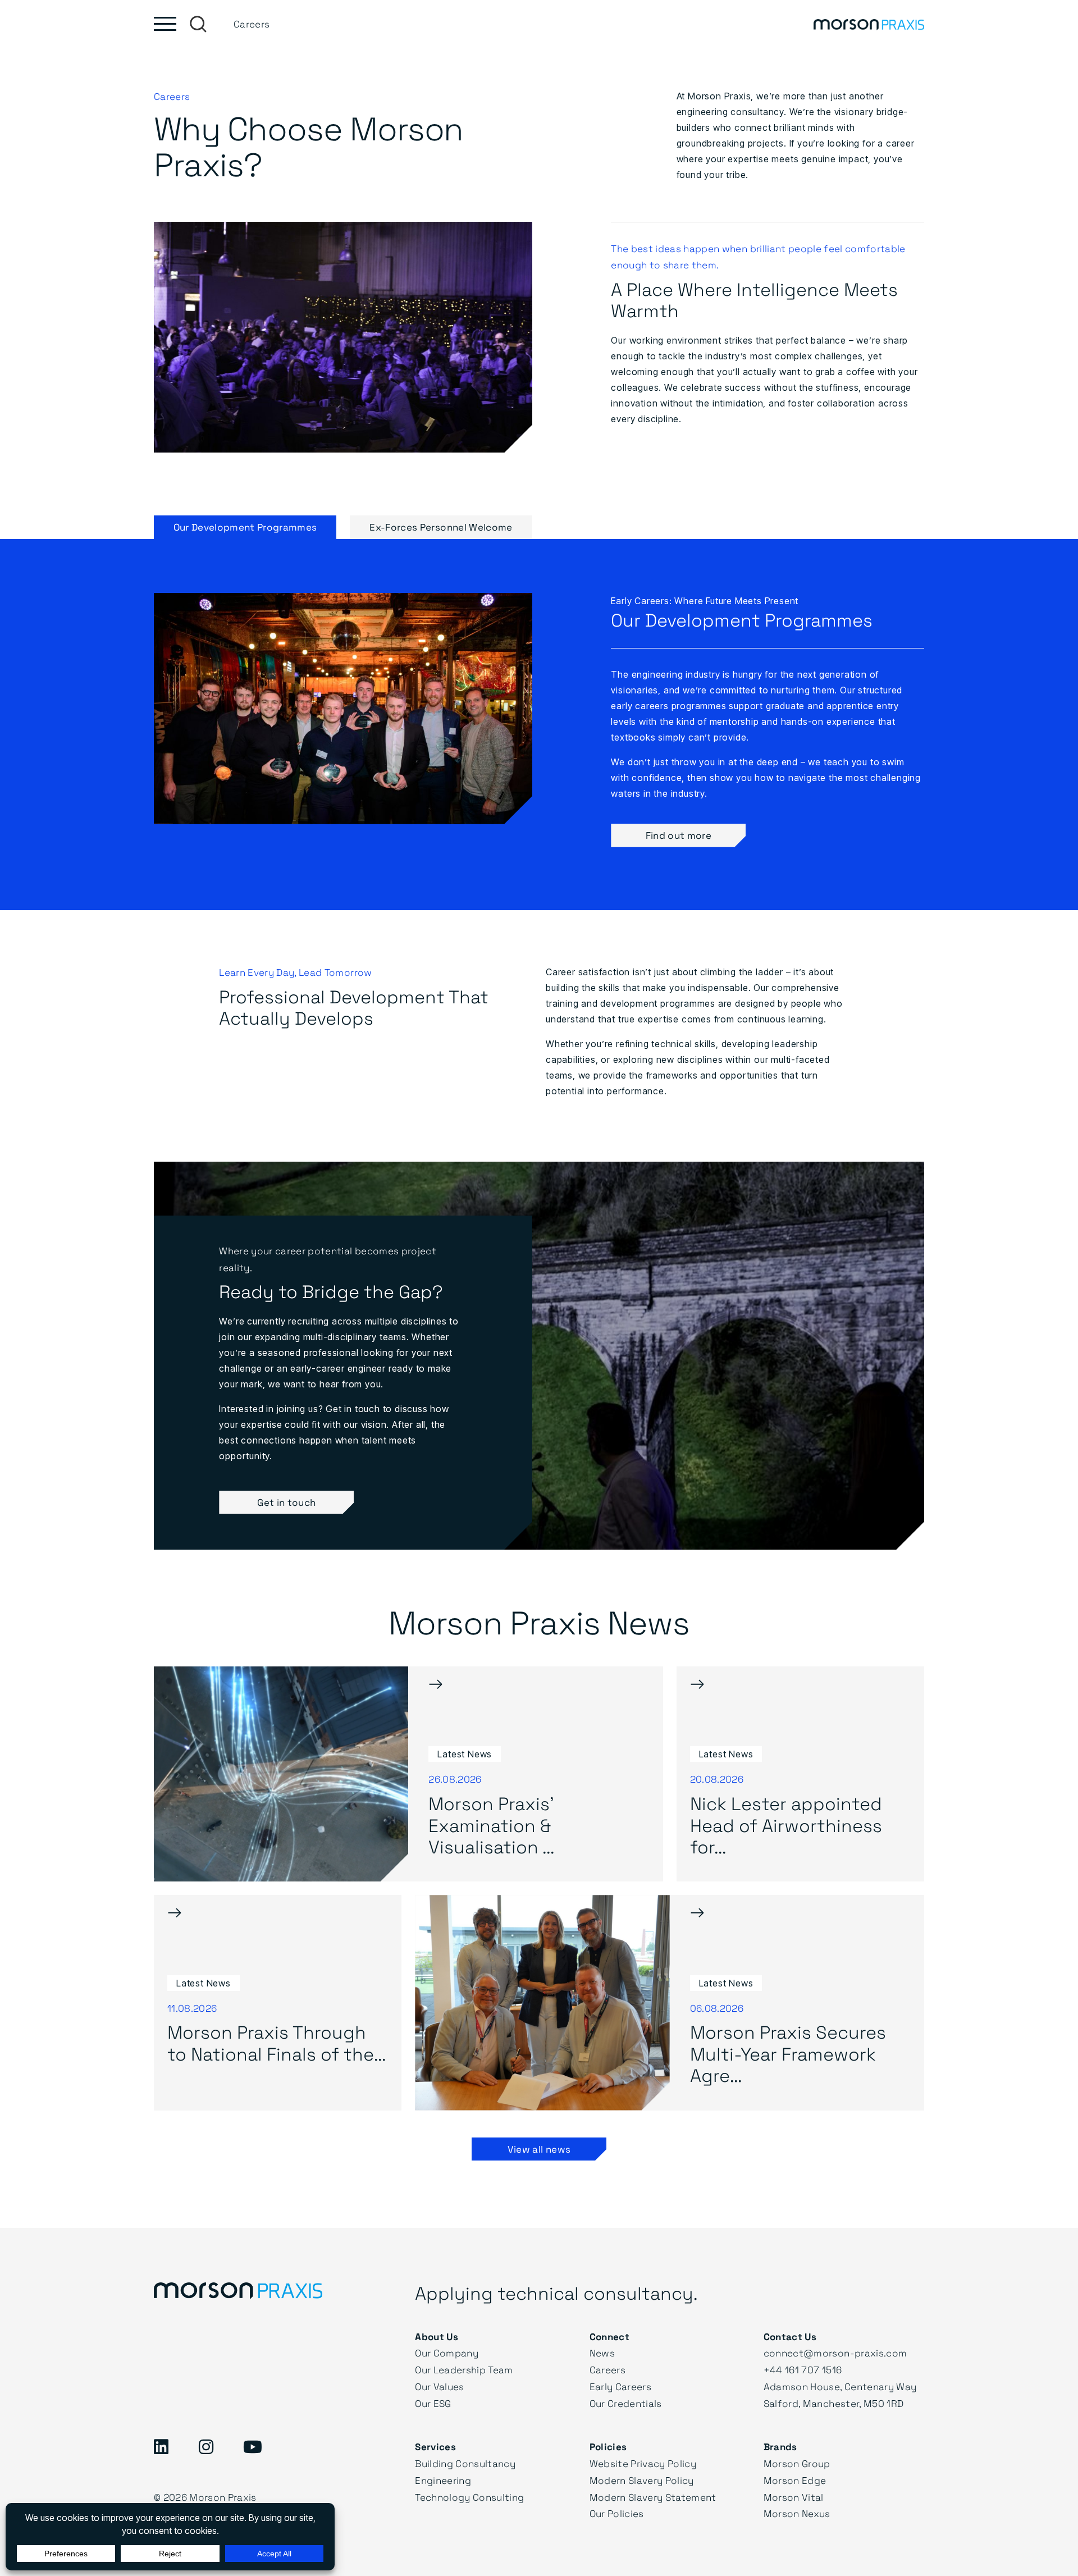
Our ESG (433, 2403)
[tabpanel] (539, 725)
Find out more (679, 835)
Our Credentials (626, 2403)
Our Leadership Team (464, 2370)
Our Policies (617, 2513)
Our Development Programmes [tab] (245, 527)
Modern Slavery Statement (653, 2497)
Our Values (439, 2387)
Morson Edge (795, 2480)
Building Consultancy (465, 2463)
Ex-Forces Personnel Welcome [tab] (441, 527)
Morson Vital (794, 2497)
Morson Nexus (797, 2513)
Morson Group (797, 2463)
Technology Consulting (469, 2497)
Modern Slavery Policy (642, 2480)
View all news (539, 2149)
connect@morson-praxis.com (835, 2353)
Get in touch (286, 1502)
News (602, 2353)
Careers (607, 2370)
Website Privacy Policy (643, 2463)
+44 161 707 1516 (803, 2370)
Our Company (447, 2353)
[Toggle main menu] (165, 24)
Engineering (443, 2480)
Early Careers (620, 2387)
